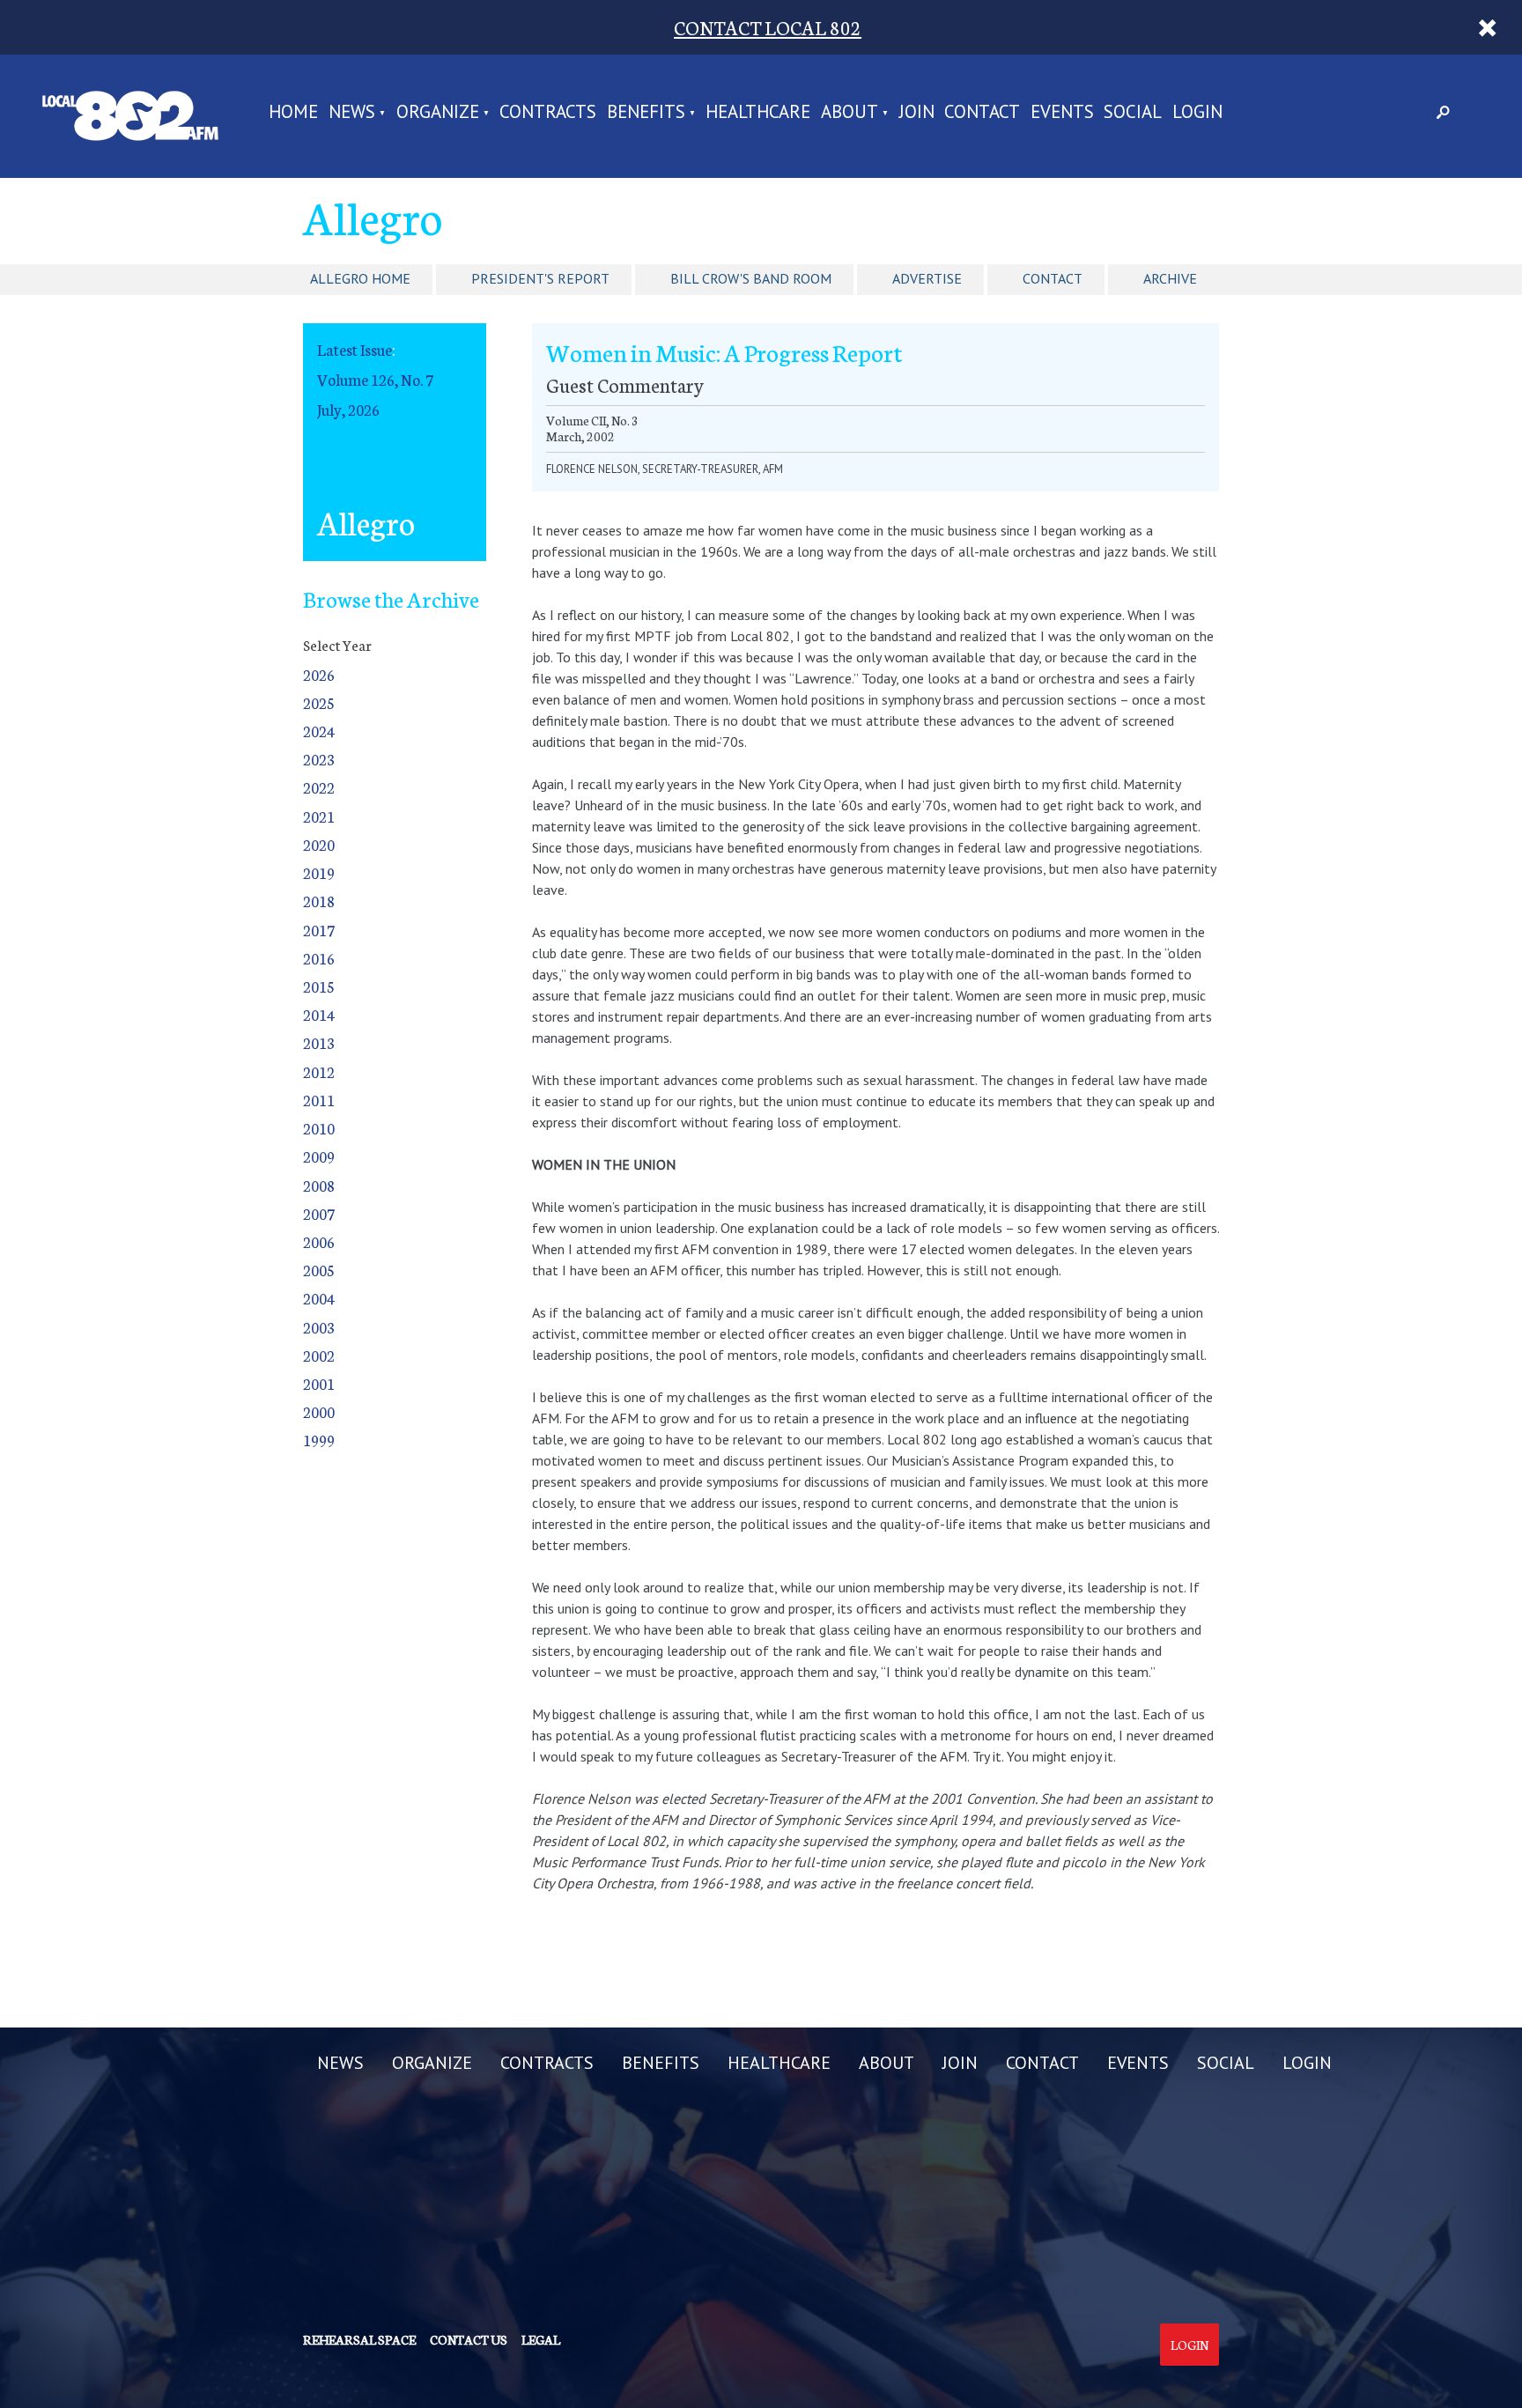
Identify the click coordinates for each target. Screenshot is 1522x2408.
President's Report (540, 278)
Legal (541, 2339)
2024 (319, 731)
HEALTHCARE (758, 113)
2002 (319, 1355)
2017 (319, 930)
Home (293, 113)
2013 (319, 1042)
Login (1190, 2345)
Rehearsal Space (359, 2339)
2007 (319, 1213)
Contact (1053, 278)
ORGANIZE (438, 113)
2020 (319, 844)
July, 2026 (348, 409)
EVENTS (1062, 113)
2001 (319, 1383)
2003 (319, 1327)
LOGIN (1197, 113)
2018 (319, 901)
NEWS (352, 113)
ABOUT (850, 113)
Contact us (469, 2339)
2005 (319, 1270)
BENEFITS (646, 113)
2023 (319, 759)
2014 (319, 1014)
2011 (319, 1100)
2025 (319, 702)
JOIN (917, 113)
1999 (319, 1440)
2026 (319, 674)
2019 (319, 872)
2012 (319, 1071)
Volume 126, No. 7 (375, 379)
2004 (319, 1298)
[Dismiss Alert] (1487, 27)
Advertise (927, 278)
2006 (319, 1241)
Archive (1170, 278)
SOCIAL (1133, 113)
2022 (319, 787)
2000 (319, 1411)
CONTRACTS (548, 113)
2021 (319, 816)
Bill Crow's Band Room (751, 278)
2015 (319, 986)
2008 (319, 1185)
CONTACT (982, 113)
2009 (319, 1156)
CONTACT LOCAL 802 (768, 27)
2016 (319, 958)
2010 (319, 1128)
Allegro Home (360, 278)
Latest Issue (355, 349)
